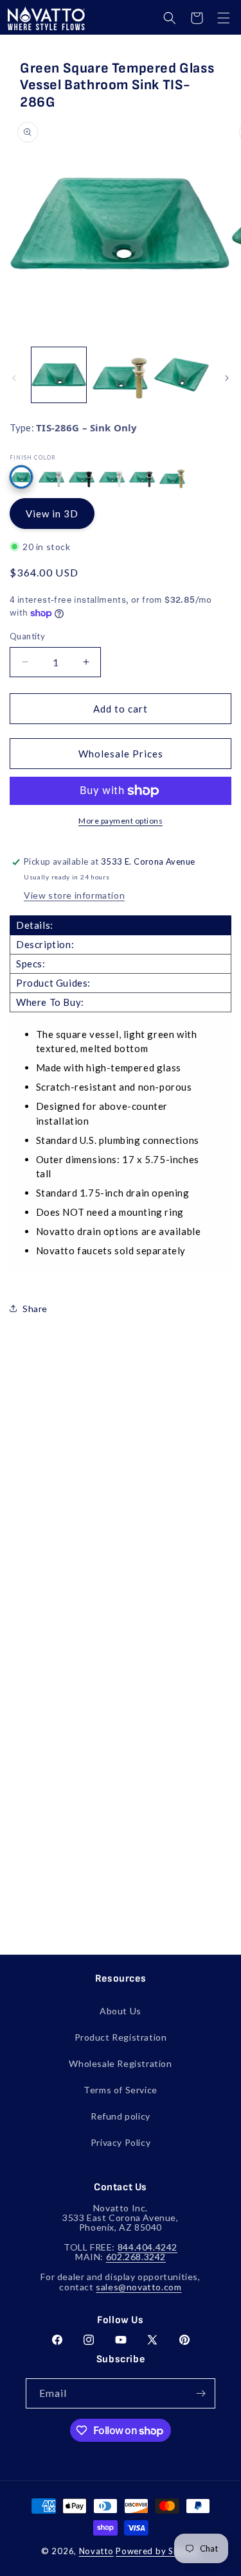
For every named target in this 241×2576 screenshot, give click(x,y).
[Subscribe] (201, 2393)
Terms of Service (121, 2090)
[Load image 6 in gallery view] (120, 375)
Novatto (96, 2551)
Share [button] (35, 1309)
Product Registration (121, 2037)
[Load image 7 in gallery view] (182, 375)
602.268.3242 (136, 2257)
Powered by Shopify (158, 2551)
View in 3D (52, 514)
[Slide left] (14, 378)
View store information (74, 895)
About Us (121, 2011)
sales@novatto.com (138, 2287)
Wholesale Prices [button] (121, 754)
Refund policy (121, 2116)
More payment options (121, 821)
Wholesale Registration (120, 2063)
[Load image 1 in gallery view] (59, 375)
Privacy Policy (121, 2142)
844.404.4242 (147, 2247)
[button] (170, 18)
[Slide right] (227, 378)
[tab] (121, 925)
